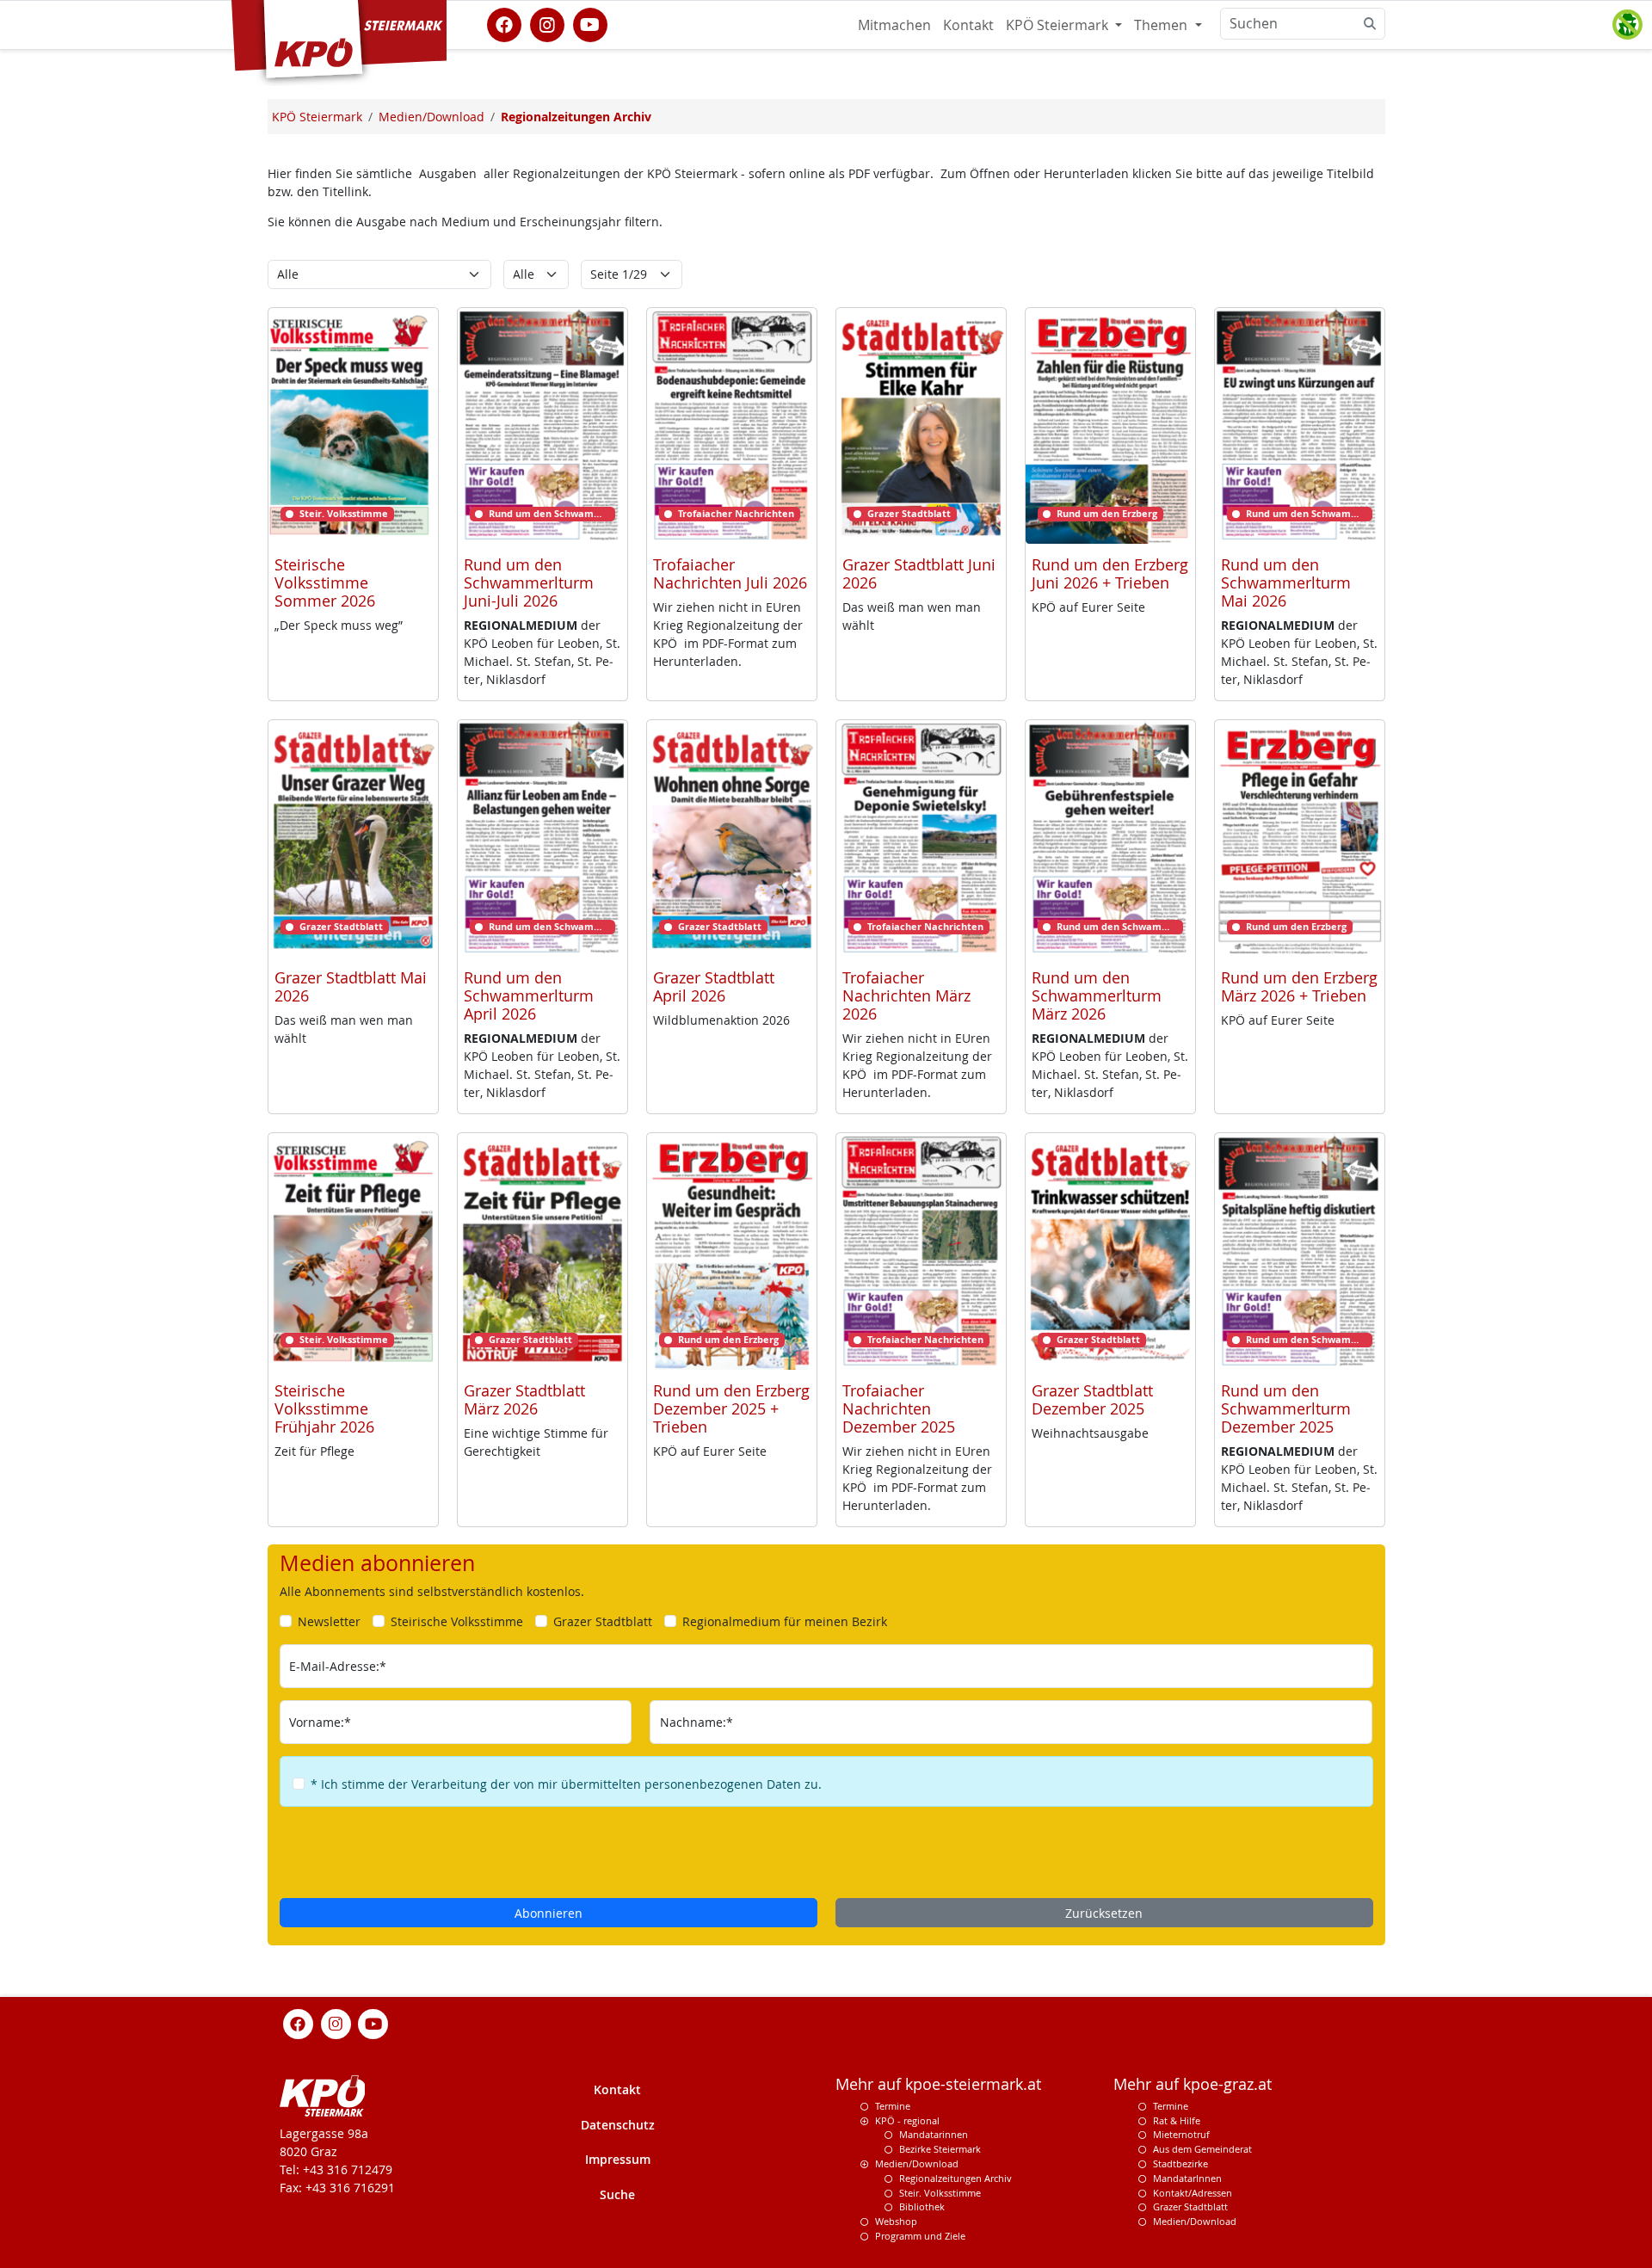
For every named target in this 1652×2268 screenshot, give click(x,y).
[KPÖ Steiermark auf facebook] (504, 23)
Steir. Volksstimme (940, 2193)
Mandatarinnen (934, 2134)
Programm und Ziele (920, 2236)
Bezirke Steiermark (940, 2149)
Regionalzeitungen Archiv (955, 2178)
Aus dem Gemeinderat (1202, 2149)
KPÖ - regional (907, 2120)
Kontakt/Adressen (1193, 2193)
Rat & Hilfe (1177, 2120)
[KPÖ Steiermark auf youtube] (590, 23)
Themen (1162, 25)
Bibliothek (922, 2206)
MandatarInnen (1187, 2178)
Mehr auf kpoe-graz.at (1193, 2084)
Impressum (618, 2159)
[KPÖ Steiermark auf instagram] (547, 23)
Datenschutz (618, 2125)
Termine (893, 2106)
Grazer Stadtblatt (1190, 2206)
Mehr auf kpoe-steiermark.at (938, 2084)
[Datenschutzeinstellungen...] (1627, 25)
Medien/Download (917, 2163)
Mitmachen (894, 25)
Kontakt (968, 25)
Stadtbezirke (1180, 2163)
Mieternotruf (1181, 2134)
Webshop (896, 2221)
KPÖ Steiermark (1059, 25)
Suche (617, 2194)
